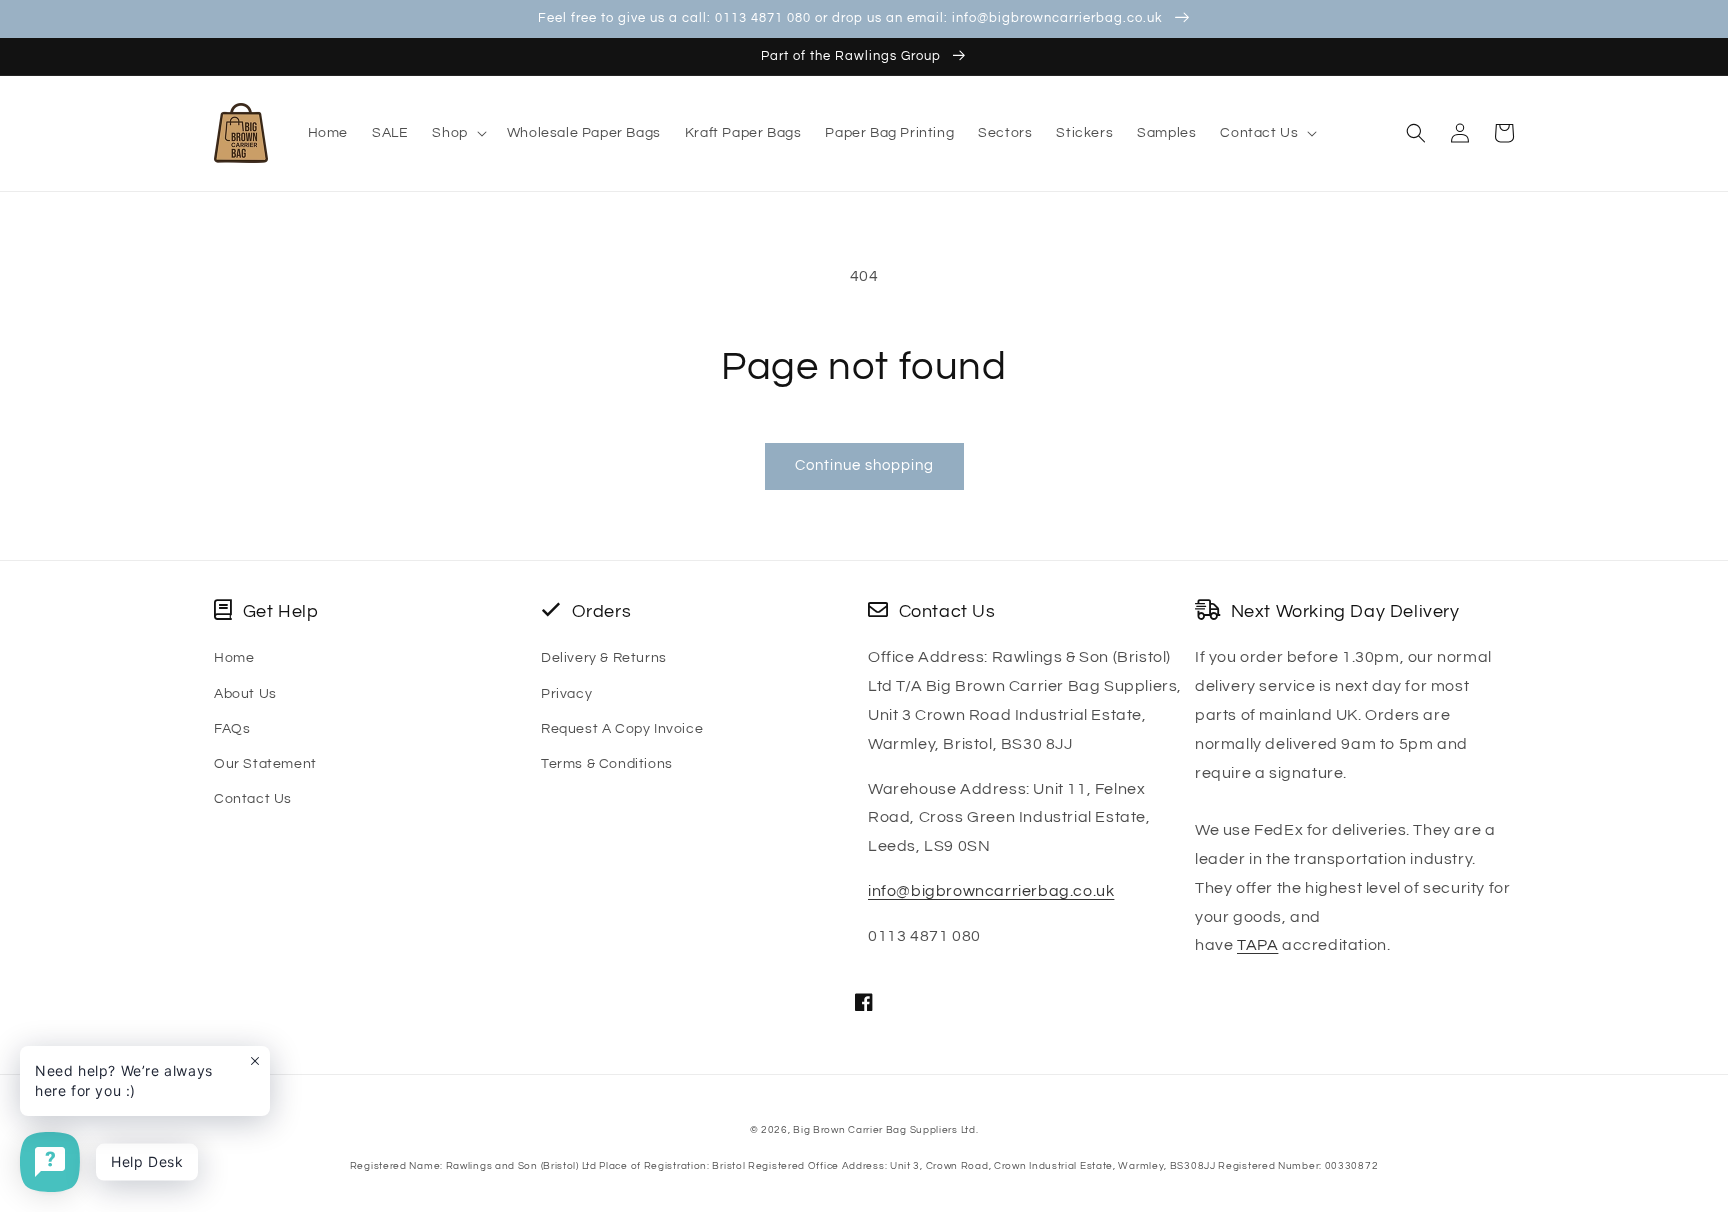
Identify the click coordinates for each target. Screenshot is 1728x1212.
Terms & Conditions (607, 764)
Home (234, 658)
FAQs (232, 729)
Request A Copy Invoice (622, 729)
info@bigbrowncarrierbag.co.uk (991, 891)
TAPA (1257, 945)
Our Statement (265, 764)
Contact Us (253, 799)
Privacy (566, 694)
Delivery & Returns (604, 658)
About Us (245, 694)
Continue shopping (864, 465)
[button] (457, 133)
